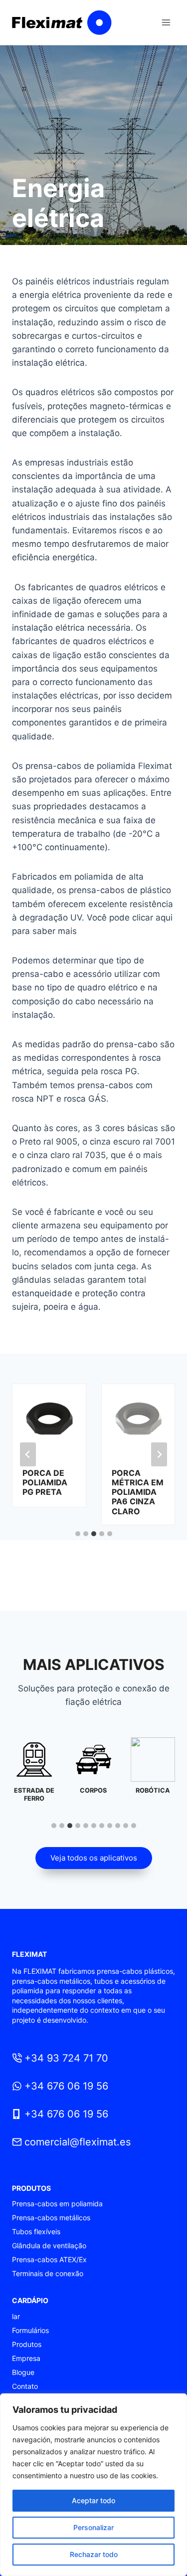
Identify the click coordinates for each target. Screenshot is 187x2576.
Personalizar (93, 2527)
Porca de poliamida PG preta (45, 1483)
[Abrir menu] (166, 22)
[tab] (78, 1534)
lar (16, 2316)
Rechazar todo (94, 2554)
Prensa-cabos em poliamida (57, 2204)
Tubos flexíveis (36, 2231)
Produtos (27, 2344)
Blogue (23, 2372)
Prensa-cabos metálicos (51, 2218)
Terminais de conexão (48, 2273)
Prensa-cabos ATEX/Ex (49, 2259)
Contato (25, 2386)
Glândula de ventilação (49, 2245)
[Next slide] (159, 1454)
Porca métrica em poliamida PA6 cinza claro (138, 1492)
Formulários (30, 2330)
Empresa (26, 2358)
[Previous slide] (28, 1454)
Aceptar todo (93, 2500)
